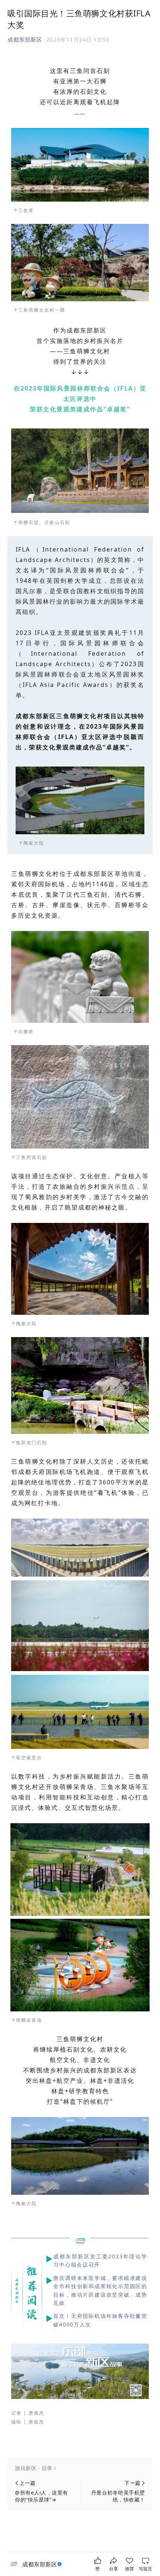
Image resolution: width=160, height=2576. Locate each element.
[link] (43, 2564)
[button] (80, 2468)
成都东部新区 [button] (25, 39)
